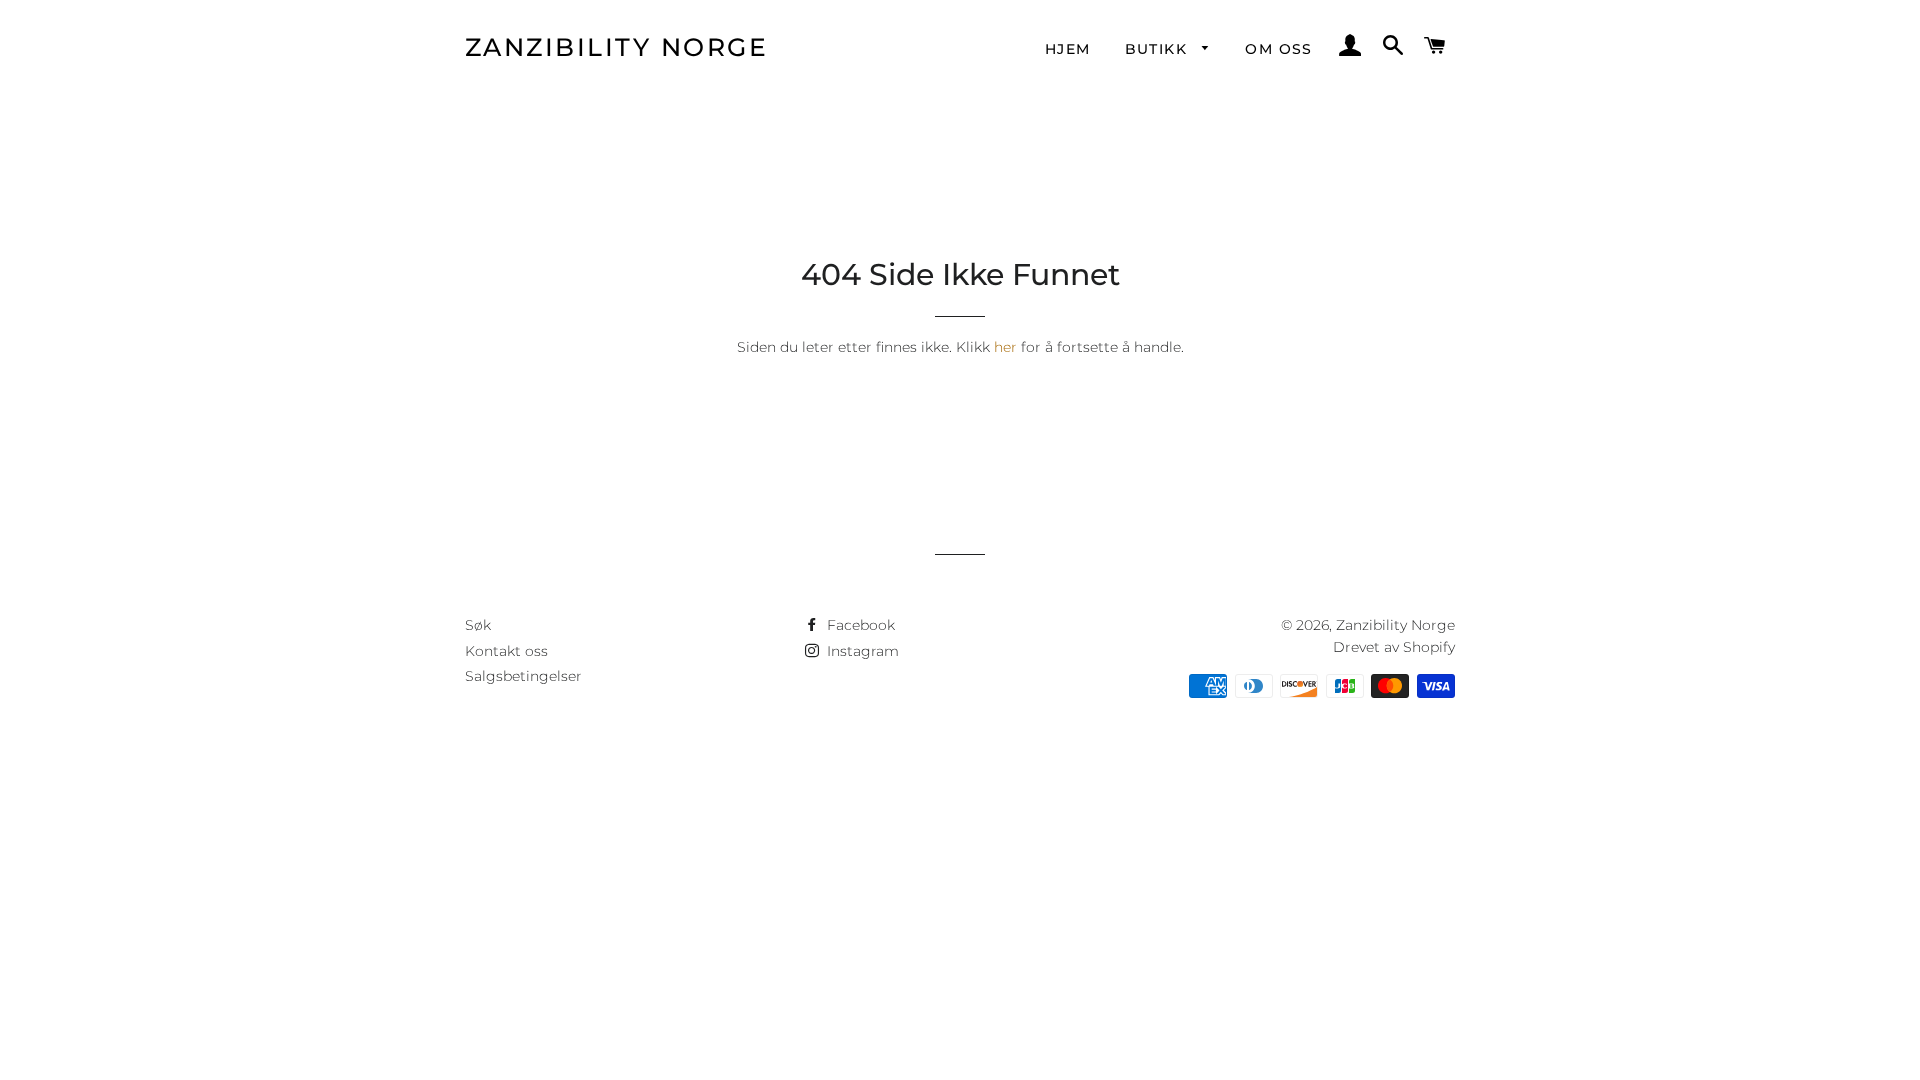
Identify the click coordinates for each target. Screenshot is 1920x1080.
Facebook (859, 625)
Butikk (1159, 49)
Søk (478, 625)
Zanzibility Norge (617, 47)
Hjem (1068, 49)
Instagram (861, 651)
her (1005, 347)
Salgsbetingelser (523, 676)
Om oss (1278, 49)
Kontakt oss (506, 651)
